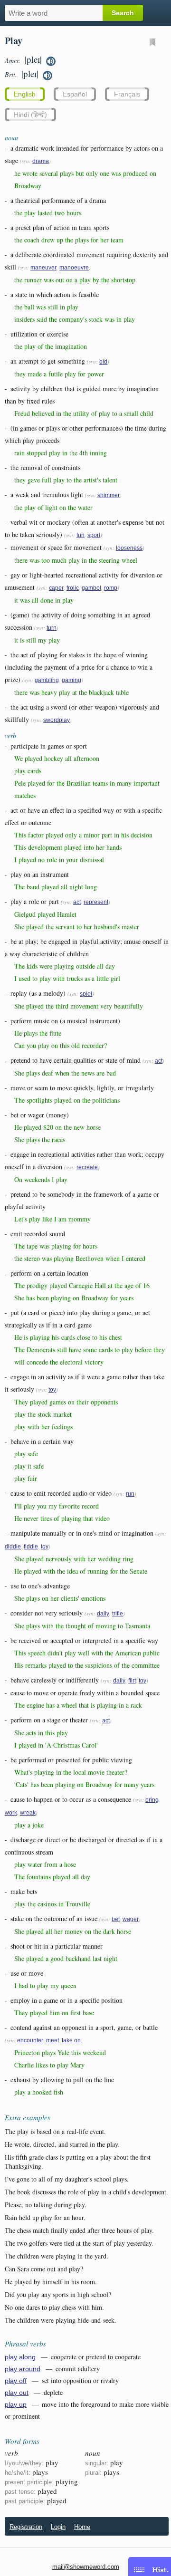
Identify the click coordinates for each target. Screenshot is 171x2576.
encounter (30, 2040)
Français (127, 94)
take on (71, 2040)
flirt (132, 1681)
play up (16, 2404)
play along (20, 2357)
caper (56, 588)
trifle (118, 1614)
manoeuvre (74, 268)
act (77, 902)
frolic (73, 588)
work (11, 1813)
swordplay (57, 720)
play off (16, 2381)
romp (111, 588)
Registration (26, 2527)
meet (52, 2040)
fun (81, 535)
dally (103, 1614)
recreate (87, 1167)
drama (41, 161)
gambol (91, 588)
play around (23, 2369)
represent (96, 902)
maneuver (43, 268)
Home (82, 2527)
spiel (86, 994)
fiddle (31, 1547)
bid (103, 362)
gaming (71, 680)
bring (152, 1800)
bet (116, 1919)
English (25, 94)
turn (52, 628)
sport (94, 535)
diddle (13, 1547)
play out (17, 2393)
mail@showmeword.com (86, 2567)
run (130, 1494)
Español (75, 94)
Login (58, 2527)
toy (52, 1390)
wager (131, 1919)
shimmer (109, 495)
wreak (28, 1813)
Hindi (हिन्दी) (30, 115)
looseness (129, 548)
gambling (47, 680)
